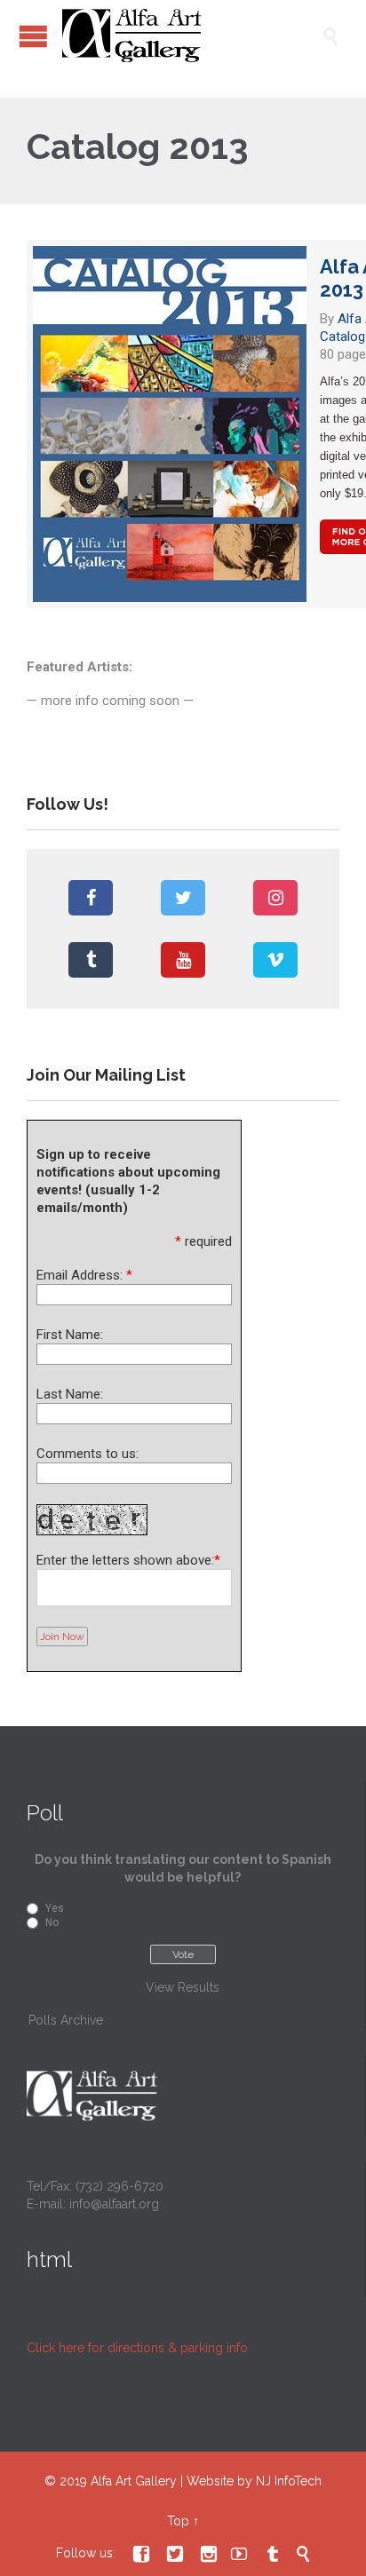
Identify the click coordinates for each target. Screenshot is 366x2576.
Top (178, 2521)
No (52, 1922)
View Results (183, 1987)
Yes (55, 1908)
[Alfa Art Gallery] (192, 36)
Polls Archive (66, 2020)
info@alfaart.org (114, 2204)
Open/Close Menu (33, 36)
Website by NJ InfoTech (254, 2481)
